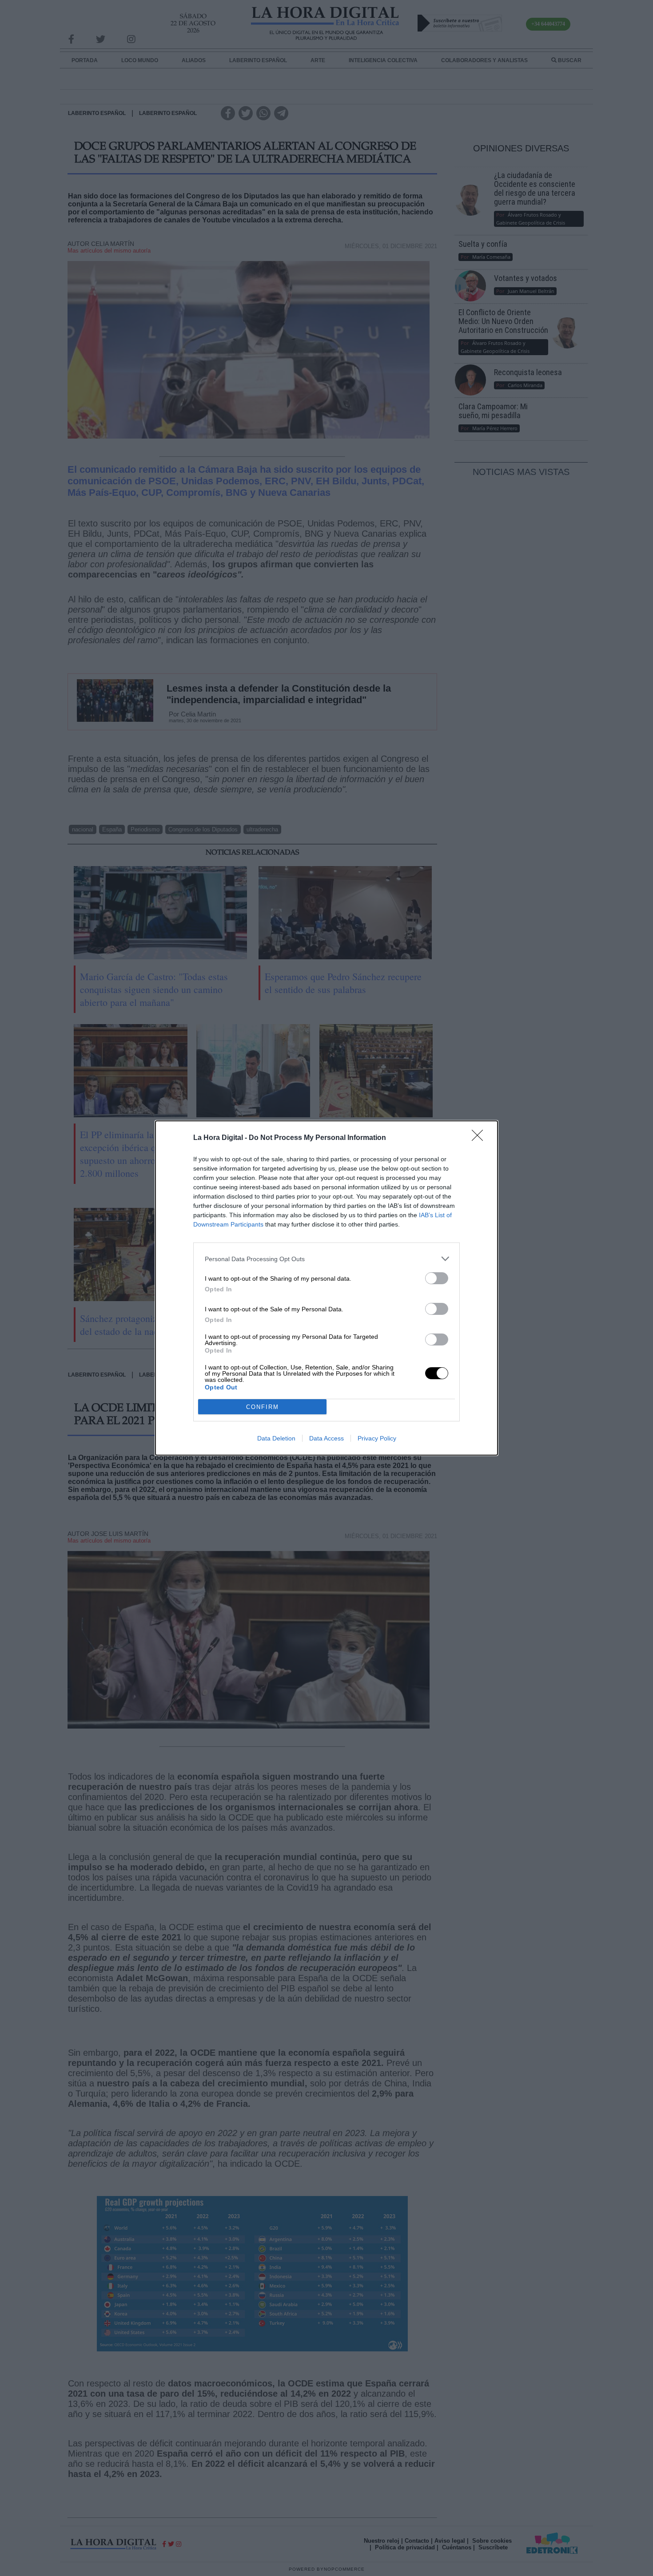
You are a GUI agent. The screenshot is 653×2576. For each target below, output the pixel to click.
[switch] (437, 1278)
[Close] (480, 1138)
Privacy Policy (377, 1438)
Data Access (326, 1438)
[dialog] (326, 1288)
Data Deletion (276, 1438)
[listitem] (326, 1259)
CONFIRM (263, 1407)
